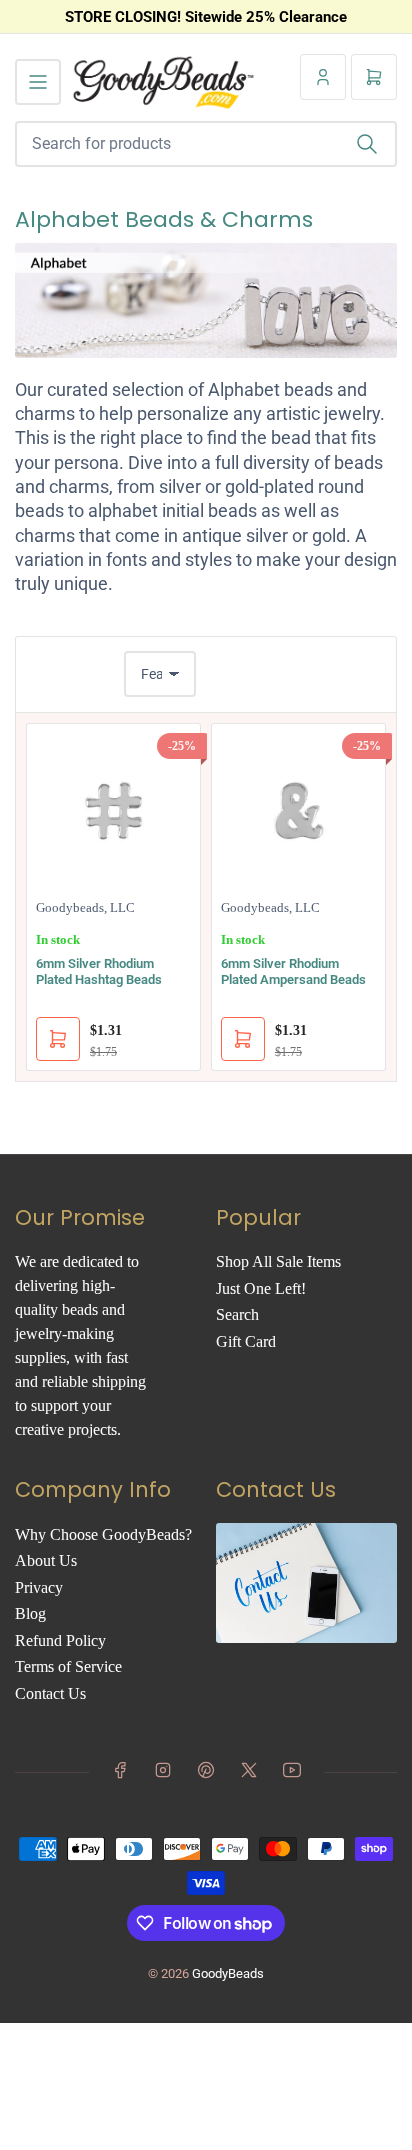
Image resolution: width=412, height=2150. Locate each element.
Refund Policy (60, 1640)
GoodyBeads (228, 1973)
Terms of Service (68, 1666)
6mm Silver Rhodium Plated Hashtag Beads (99, 971)
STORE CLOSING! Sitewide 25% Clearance (206, 17)
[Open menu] (38, 82)
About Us (46, 1560)
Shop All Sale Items (278, 1261)
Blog (30, 1613)
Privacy (39, 1587)
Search (237, 1314)
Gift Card (246, 1341)
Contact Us (50, 1693)
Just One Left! (261, 1288)
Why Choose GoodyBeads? (103, 1534)
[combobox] (206, 144)
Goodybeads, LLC (85, 907)
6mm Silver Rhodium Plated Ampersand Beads (293, 971)
